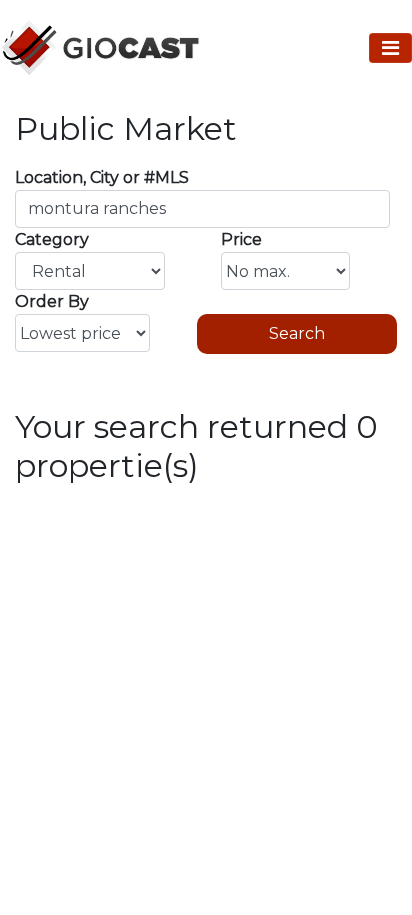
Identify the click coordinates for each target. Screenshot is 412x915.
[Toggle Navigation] (390, 48)
